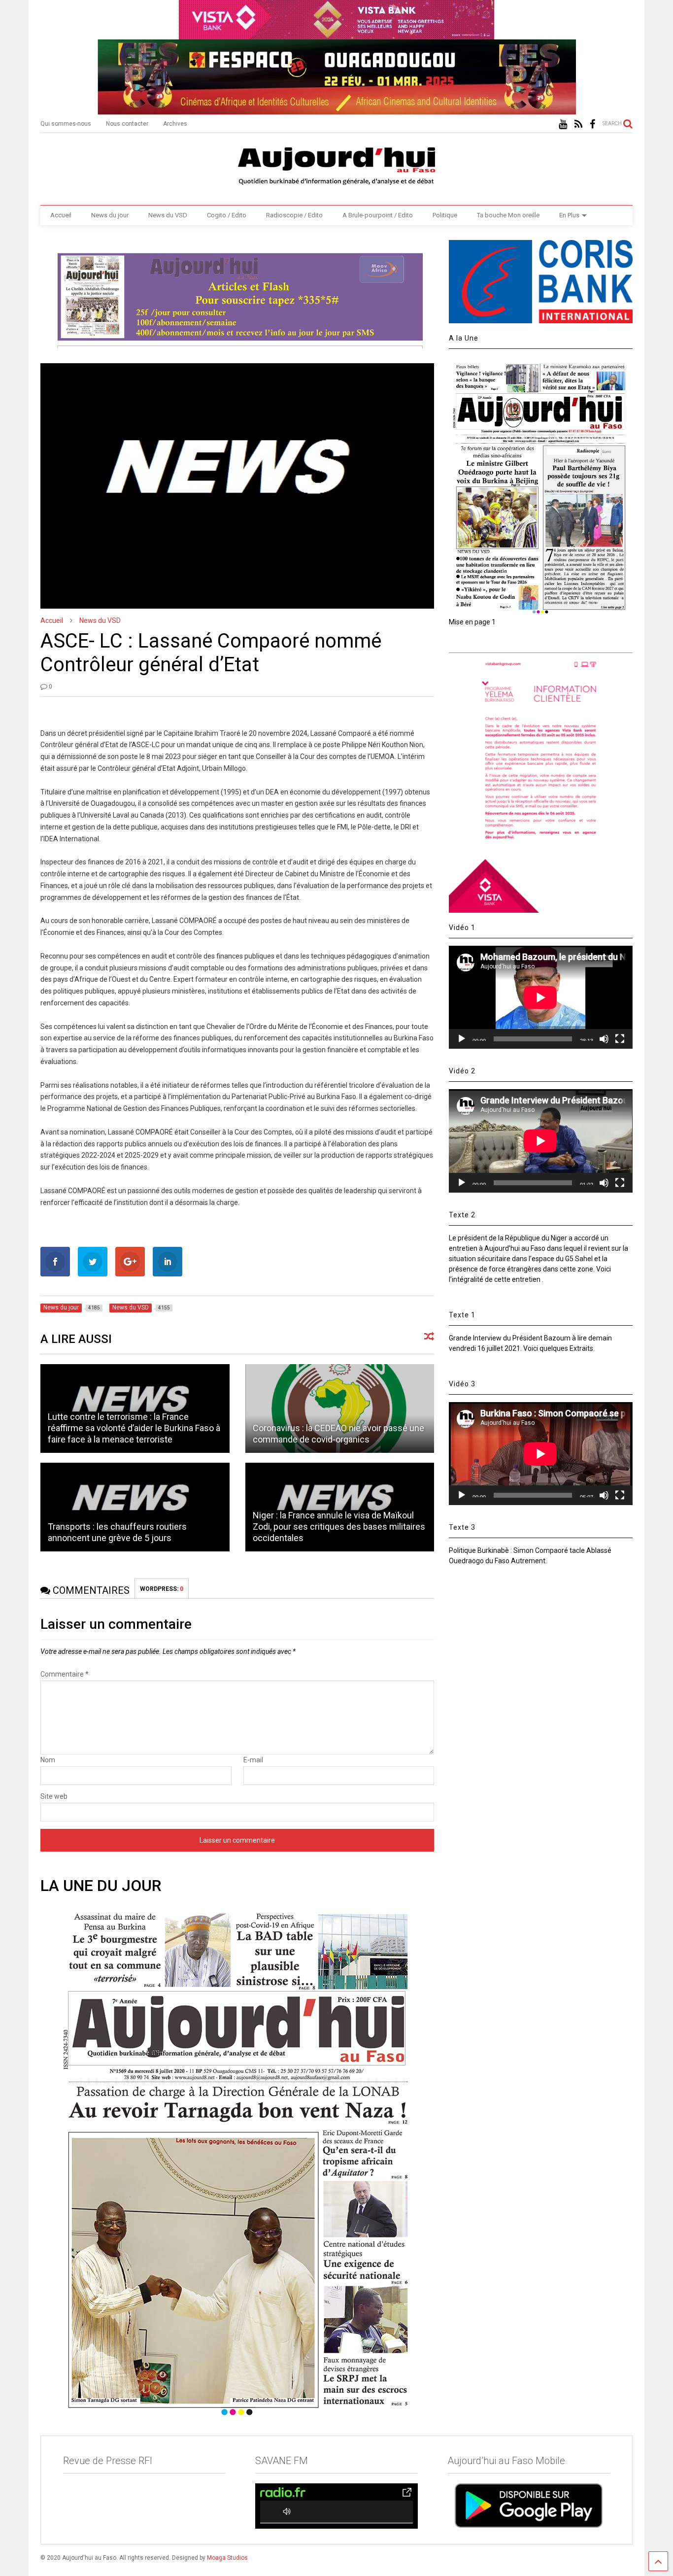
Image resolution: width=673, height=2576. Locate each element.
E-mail (253, 1760)
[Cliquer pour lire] (340, 1408)
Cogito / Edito (227, 215)
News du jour (110, 215)
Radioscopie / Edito (294, 215)
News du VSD (168, 215)
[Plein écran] (620, 1039)
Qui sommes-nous (66, 124)
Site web (54, 1796)
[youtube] (563, 124)
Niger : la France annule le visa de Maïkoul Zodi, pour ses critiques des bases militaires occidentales (339, 1527)
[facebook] (592, 124)
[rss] (578, 124)
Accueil (61, 215)
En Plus (569, 215)
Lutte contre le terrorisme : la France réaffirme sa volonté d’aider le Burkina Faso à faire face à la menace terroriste (134, 1428)
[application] (540, 997)
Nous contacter (127, 124)
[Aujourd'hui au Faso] (336, 164)
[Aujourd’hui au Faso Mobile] (529, 2505)
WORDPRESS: (162, 1589)
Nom (48, 1760)
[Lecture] (462, 1039)
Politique (445, 215)
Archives (175, 124)
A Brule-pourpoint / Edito (378, 215)
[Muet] (604, 1039)
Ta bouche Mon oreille (508, 215)
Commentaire (65, 1674)
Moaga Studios (227, 2558)
